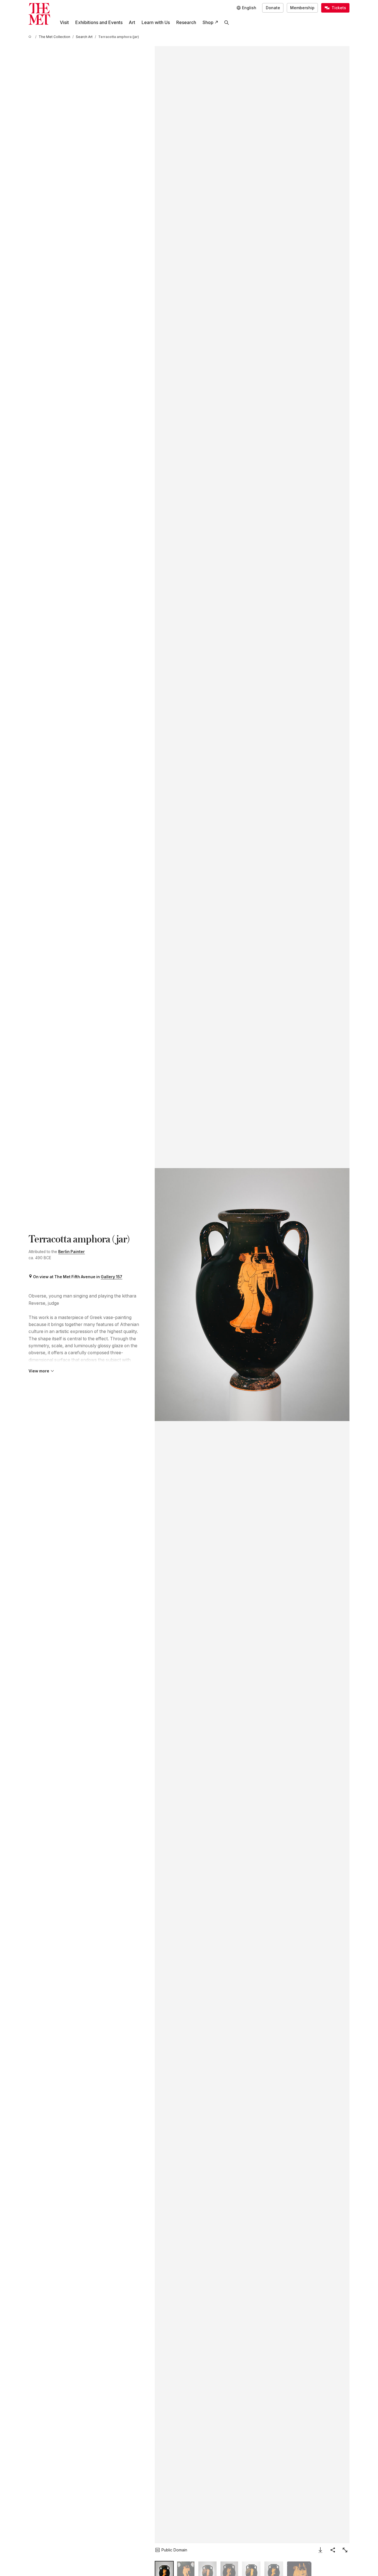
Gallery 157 (111, 1277)
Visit (64, 23)
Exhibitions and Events (99, 23)
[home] (31, 37)
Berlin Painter (71, 1252)
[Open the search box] (227, 23)
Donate (273, 8)
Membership (302, 8)
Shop (208, 23)
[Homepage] (39, 14)
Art (132, 23)
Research (186, 23)
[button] (252, 1295)
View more (39, 1371)
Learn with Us (156, 23)
